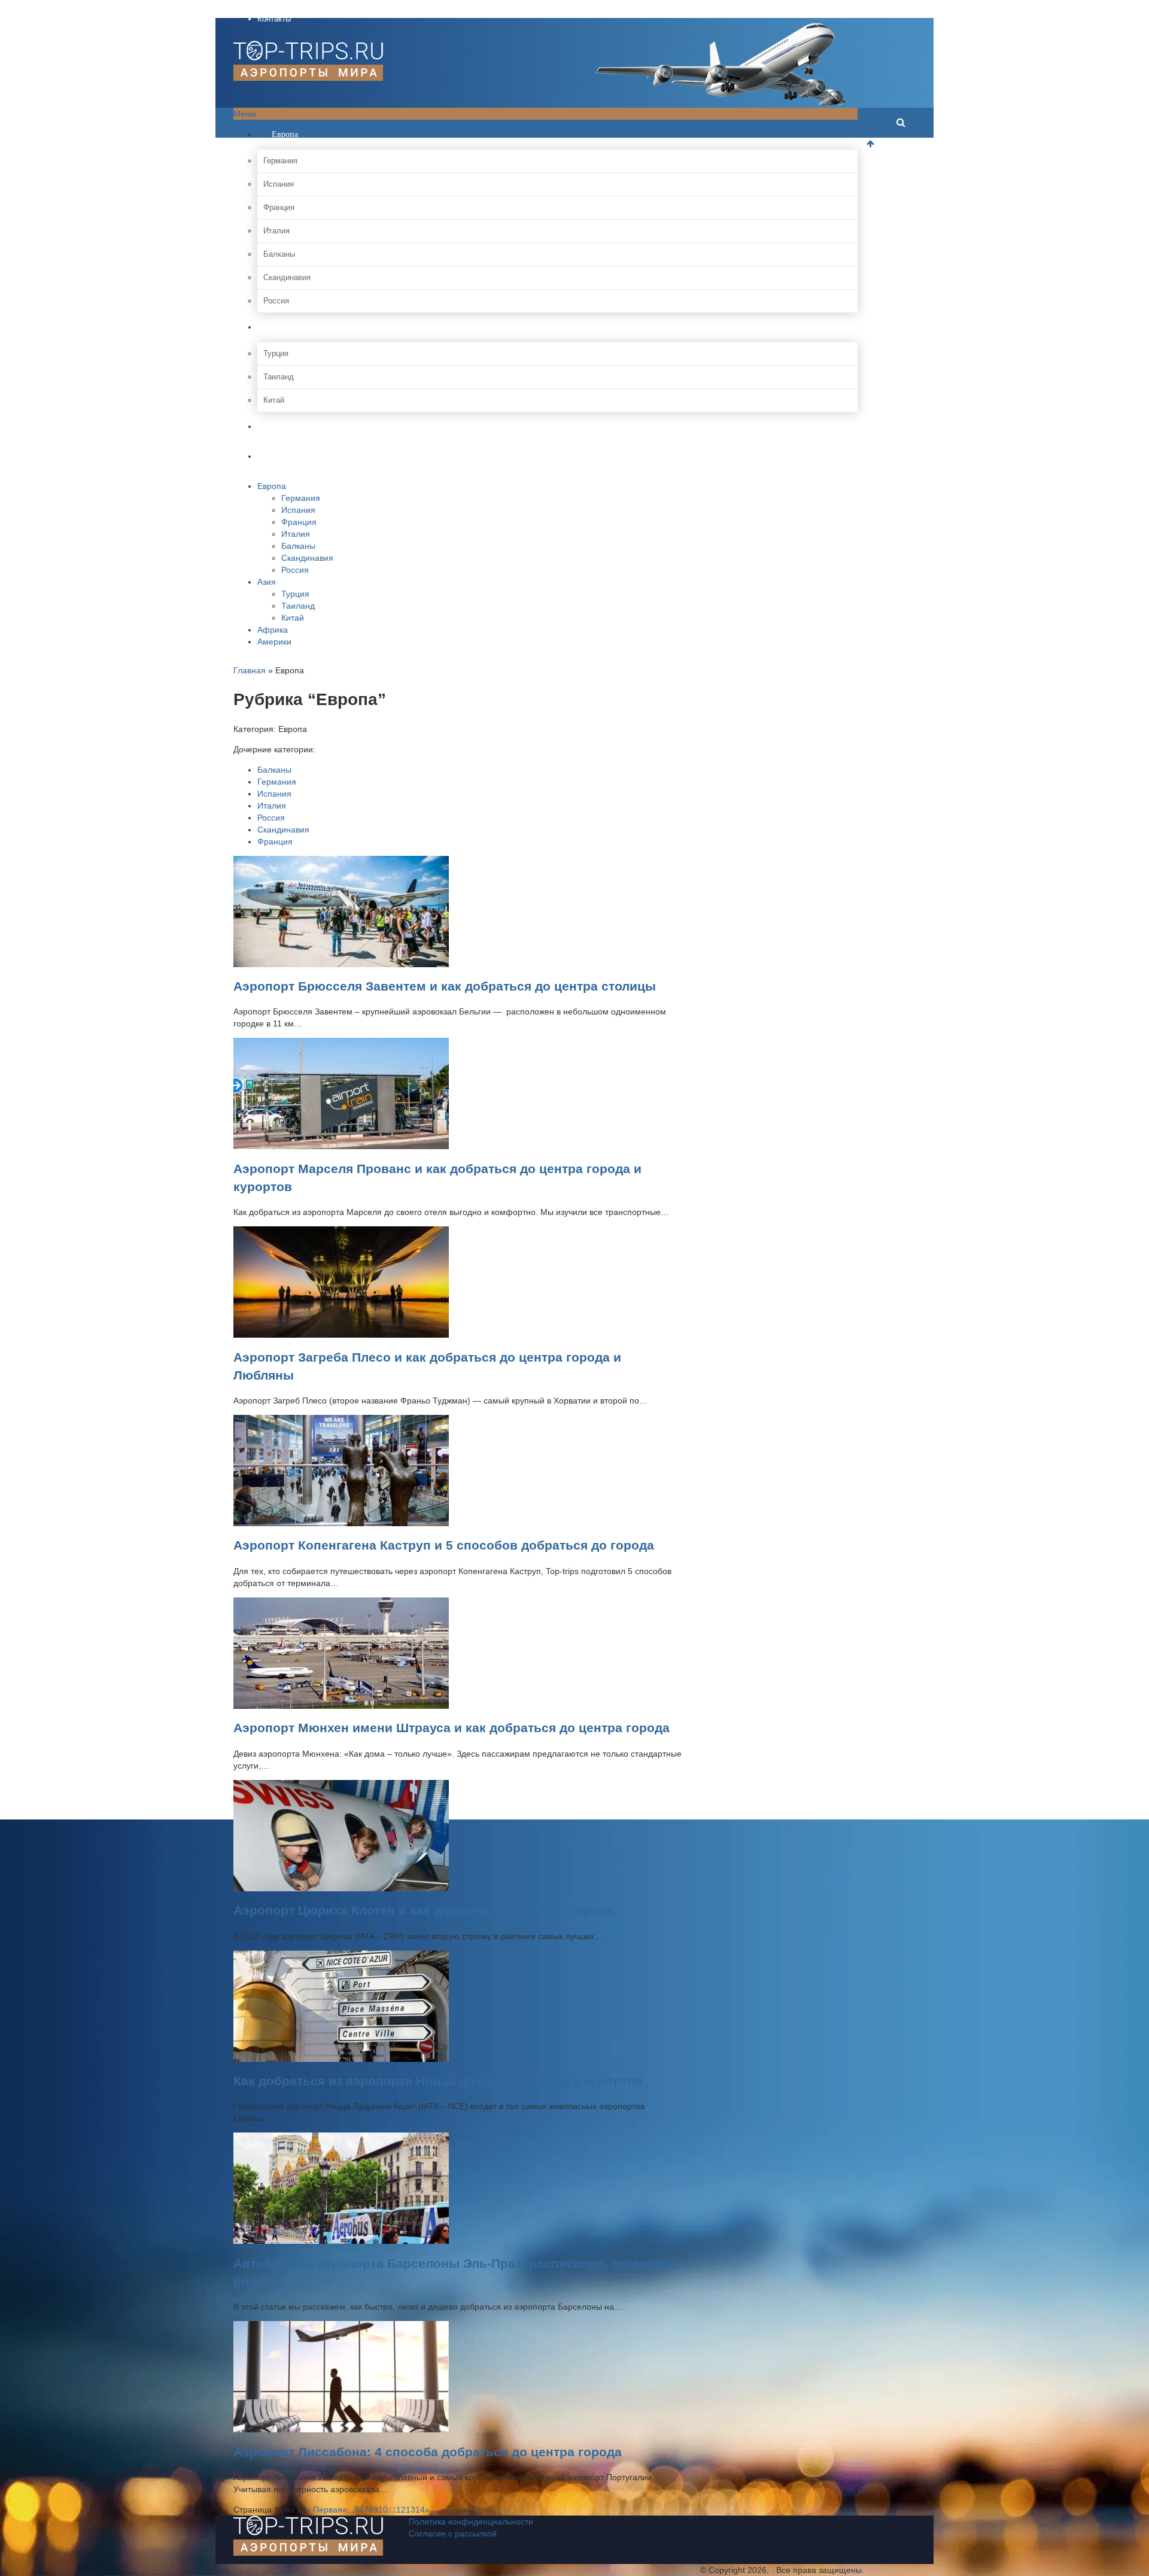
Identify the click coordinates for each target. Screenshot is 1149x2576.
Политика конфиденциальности (471, 2522)
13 (411, 2510)
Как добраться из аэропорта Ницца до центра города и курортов (438, 2081)
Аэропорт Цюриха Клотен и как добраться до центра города (424, 1910)
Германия (280, 161)
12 (401, 2510)
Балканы (279, 254)
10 (383, 2510)
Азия (279, 327)
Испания (279, 184)
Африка (284, 426)
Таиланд (279, 377)
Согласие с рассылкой (453, 2534)
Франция (279, 207)
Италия (276, 231)
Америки (287, 456)
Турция (276, 353)
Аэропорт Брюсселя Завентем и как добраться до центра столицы (445, 986)
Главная (250, 670)
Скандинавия (287, 277)
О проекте (276, 6)
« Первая (324, 2510)
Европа (284, 134)
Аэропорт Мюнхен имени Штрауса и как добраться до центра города (452, 1728)
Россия (276, 301)
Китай (274, 400)
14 (420, 2510)
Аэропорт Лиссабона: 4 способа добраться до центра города (428, 2452)
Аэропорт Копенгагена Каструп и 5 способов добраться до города (444, 1545)
